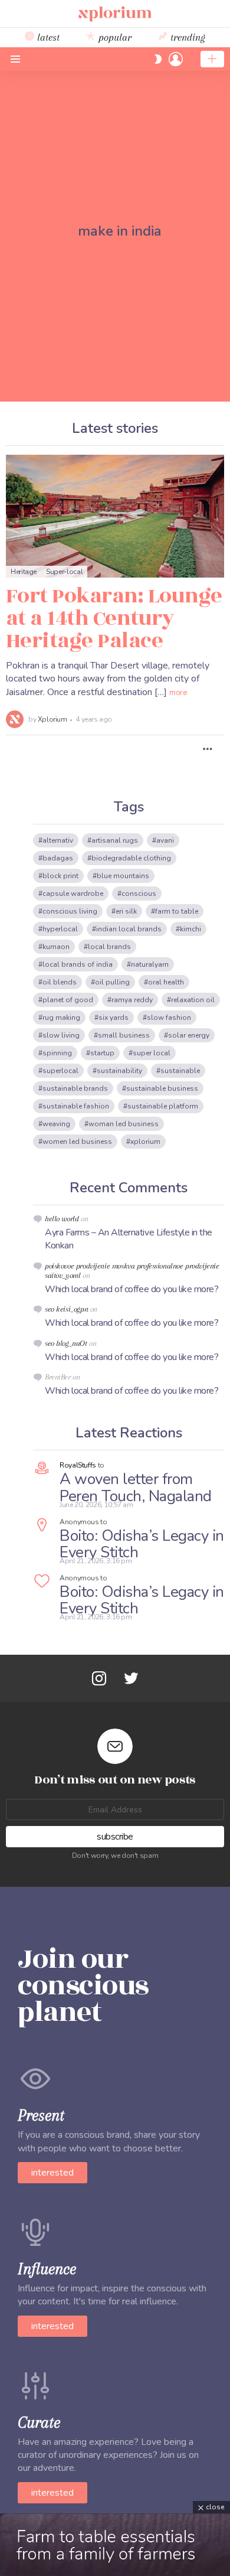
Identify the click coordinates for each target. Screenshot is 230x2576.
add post (212, 59)
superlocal (60, 1071)
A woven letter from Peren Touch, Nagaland (136, 1488)
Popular (114, 37)
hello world (62, 1219)
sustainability (119, 1071)
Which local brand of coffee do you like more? (132, 1289)
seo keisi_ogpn (66, 1309)
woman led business (124, 1124)
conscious (139, 894)
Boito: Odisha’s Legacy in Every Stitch (142, 1544)
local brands (109, 947)
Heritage (24, 572)
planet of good (68, 1000)
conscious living (70, 911)
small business (124, 1035)
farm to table (177, 911)
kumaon (56, 947)
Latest (47, 37)
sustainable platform (163, 1106)
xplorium (145, 1142)
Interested (52, 2173)
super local (152, 1053)
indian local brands (129, 929)
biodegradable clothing (131, 858)
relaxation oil (193, 1000)
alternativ (58, 840)
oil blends (60, 982)
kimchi (190, 929)
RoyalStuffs (78, 1465)
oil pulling (112, 982)
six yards (114, 1018)
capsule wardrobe (73, 894)
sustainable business (162, 1088)
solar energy (189, 1035)
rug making (61, 1018)
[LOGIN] (176, 59)
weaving (56, 1124)
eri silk (126, 911)
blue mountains (123, 876)
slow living (61, 1035)
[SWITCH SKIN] (158, 59)
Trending (186, 37)
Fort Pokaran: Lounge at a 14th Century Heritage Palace (114, 618)
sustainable (180, 1071)
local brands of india (78, 964)
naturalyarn (150, 964)
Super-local (64, 572)
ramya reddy (132, 1000)
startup (102, 1053)
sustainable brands (75, 1088)
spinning (57, 1053)
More (178, 693)
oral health (166, 982)
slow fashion (169, 1018)
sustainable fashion (76, 1106)
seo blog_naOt (66, 1343)
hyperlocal (60, 929)
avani (165, 840)
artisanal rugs (115, 840)
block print (60, 876)
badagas (58, 858)
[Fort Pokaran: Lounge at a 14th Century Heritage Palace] (115, 516)
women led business (77, 1142)
